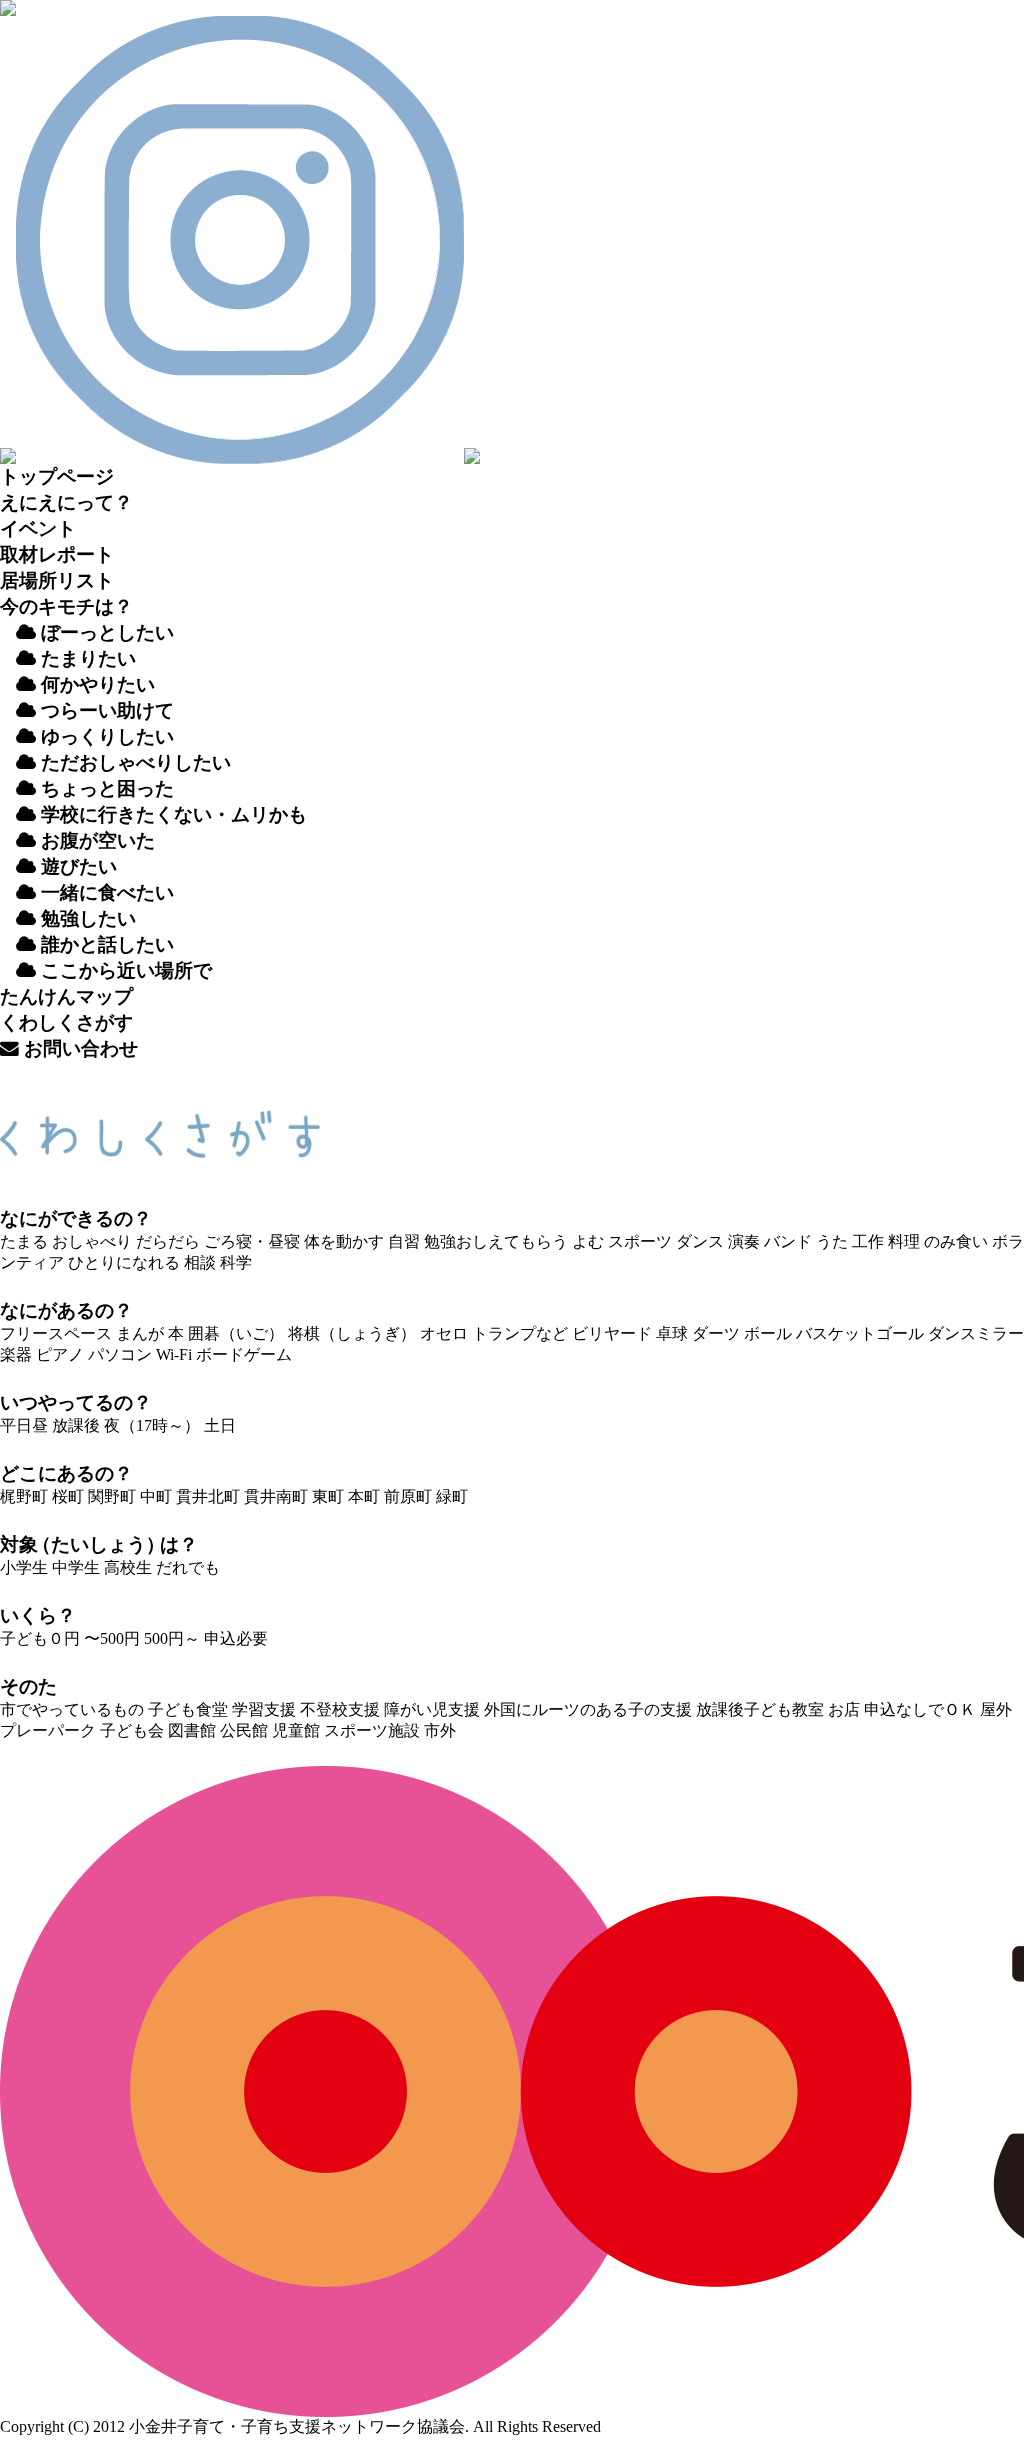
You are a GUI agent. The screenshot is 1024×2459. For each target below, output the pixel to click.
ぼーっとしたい (105, 632)
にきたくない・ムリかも (174, 814)
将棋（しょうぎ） (352, 1333)
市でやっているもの (72, 1709)
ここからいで (124, 970)
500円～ (172, 1638)
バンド (788, 1241)
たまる (24, 1241)
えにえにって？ (66, 502)
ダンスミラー (976, 1333)
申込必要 (236, 1638)
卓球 (672, 1333)
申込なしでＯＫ (920, 1709)
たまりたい (86, 658)
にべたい (107, 892)
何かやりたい (95, 684)
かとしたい (107, 944)
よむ (588, 1241)
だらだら (168, 1241)
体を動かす (344, 1241)
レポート (57, 554)
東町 (328, 1496)
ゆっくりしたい (105, 736)
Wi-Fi (174, 1354)
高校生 (128, 1567)
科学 (236, 1262)
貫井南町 (276, 1496)
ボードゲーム (244, 1354)
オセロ (444, 1333)
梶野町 (24, 1496)
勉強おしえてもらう (496, 1241)
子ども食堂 (188, 1709)
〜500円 (112, 1638)
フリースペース (56, 1333)
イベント (38, 528)
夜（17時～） (152, 1425)
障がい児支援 (432, 1709)
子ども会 (132, 1730)
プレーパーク (48, 1730)
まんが (140, 1333)
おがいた (95, 840)
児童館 (296, 1730)
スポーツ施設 (372, 1730)
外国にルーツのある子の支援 (588, 1709)
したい (88, 918)
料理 (904, 1241)
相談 (200, 1262)
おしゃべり (92, 1241)
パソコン (120, 1354)
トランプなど (520, 1333)
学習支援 (264, 1709)
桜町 (68, 1496)
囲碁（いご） (236, 1333)
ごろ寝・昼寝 (252, 1241)
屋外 (996, 1709)
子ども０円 (40, 1638)
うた (832, 1241)
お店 (844, 1709)
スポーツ (640, 1241)
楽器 (16, 1354)
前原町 (408, 1496)
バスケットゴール (860, 1333)
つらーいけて (105, 710)
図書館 (192, 1730)
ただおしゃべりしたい (133, 762)
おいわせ (78, 1048)
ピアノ (60, 1354)
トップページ (57, 476)
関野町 (112, 1496)
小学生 (24, 1567)
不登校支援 (340, 1709)
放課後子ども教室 (760, 1709)
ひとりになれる (124, 1262)
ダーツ (716, 1333)
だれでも (188, 1567)
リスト (57, 580)
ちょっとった (105, 788)
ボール (768, 1333)
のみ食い (956, 1241)
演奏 (744, 1241)
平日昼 (24, 1425)
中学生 (76, 1567)
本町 (364, 1496)
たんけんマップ (66, 996)
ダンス (700, 1241)
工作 (868, 1241)
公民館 (244, 1730)
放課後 (76, 1425)
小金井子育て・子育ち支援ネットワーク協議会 (297, 2426)
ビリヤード (612, 1333)
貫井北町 (208, 1496)
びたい (79, 866)
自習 (404, 1241)
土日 (220, 1425)
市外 (440, 1730)
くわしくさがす (66, 1022)
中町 (156, 1496)
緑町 (452, 1496)
